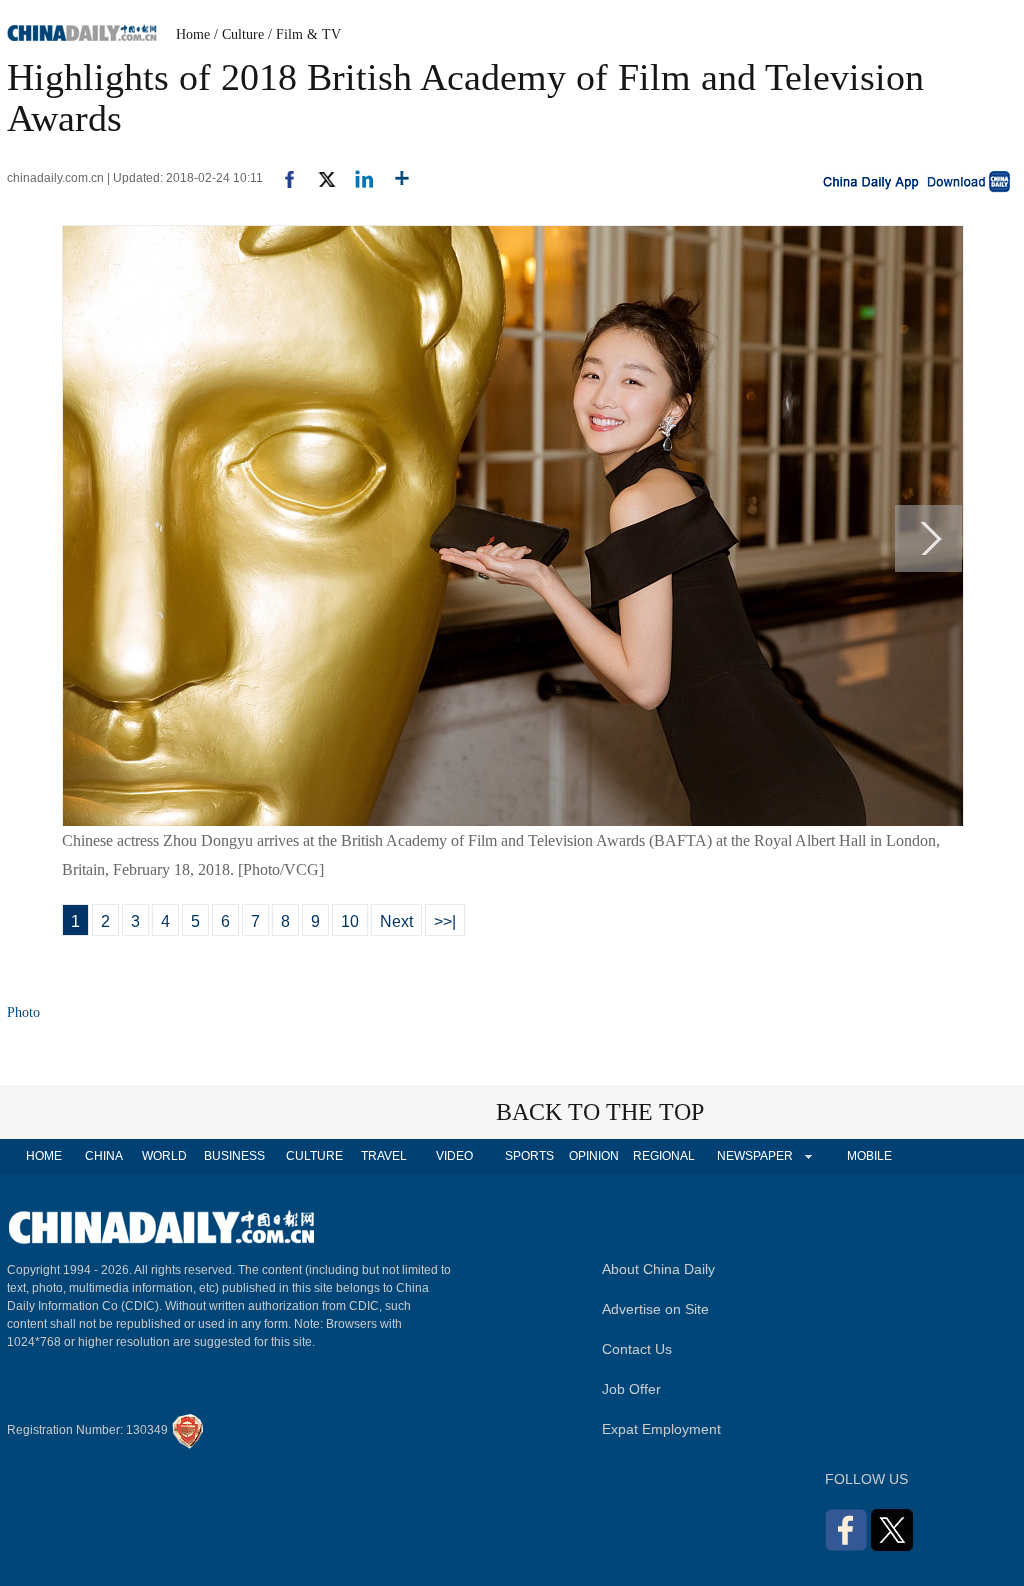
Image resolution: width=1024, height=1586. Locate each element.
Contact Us (637, 1349)
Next (396, 921)
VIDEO (454, 1156)
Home (193, 34)
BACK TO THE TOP (600, 1112)
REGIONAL (664, 1156)
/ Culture (239, 34)
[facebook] (282, 178)
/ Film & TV (304, 34)
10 (350, 921)
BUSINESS (234, 1156)
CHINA (104, 1156)
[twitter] (318, 178)
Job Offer (631, 1389)
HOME (44, 1156)
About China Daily (658, 1269)
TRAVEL (384, 1156)
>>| (445, 921)
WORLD (164, 1156)
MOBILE (869, 1156)
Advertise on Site (655, 1309)
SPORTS (529, 1156)
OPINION (594, 1156)
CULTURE (314, 1156)
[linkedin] (356, 178)
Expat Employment (661, 1429)
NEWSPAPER (754, 1156)
